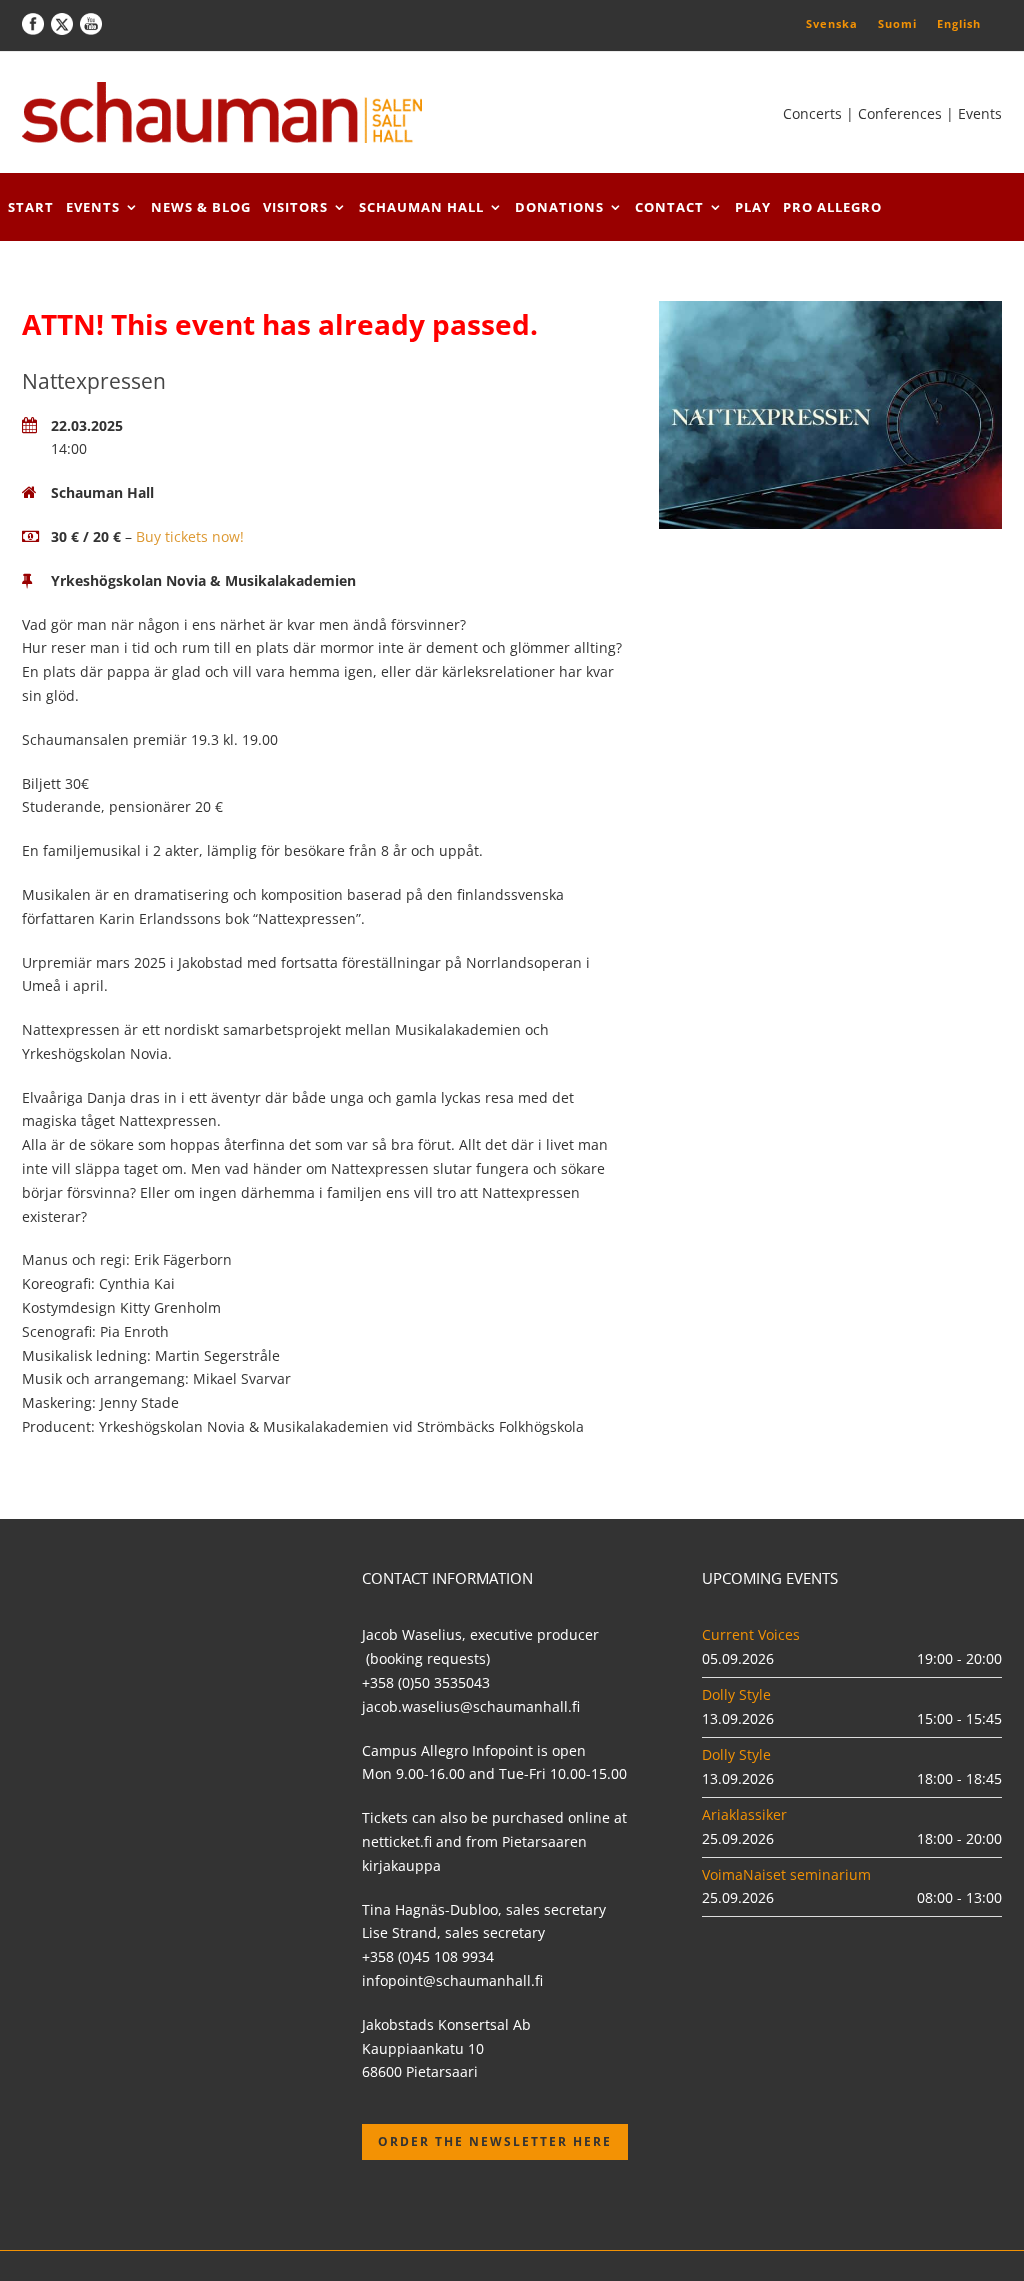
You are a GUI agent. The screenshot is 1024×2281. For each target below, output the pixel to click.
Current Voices (751, 1634)
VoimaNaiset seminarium (786, 1874)
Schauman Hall (421, 207)
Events (93, 207)
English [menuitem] (959, 23)
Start (31, 207)
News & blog (201, 207)
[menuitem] (832, 23)
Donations (559, 207)
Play (753, 207)
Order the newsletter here (495, 2141)
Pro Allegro (832, 207)
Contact (669, 207)
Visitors (295, 207)
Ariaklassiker (744, 1814)
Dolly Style (736, 1694)
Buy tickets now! (190, 536)
